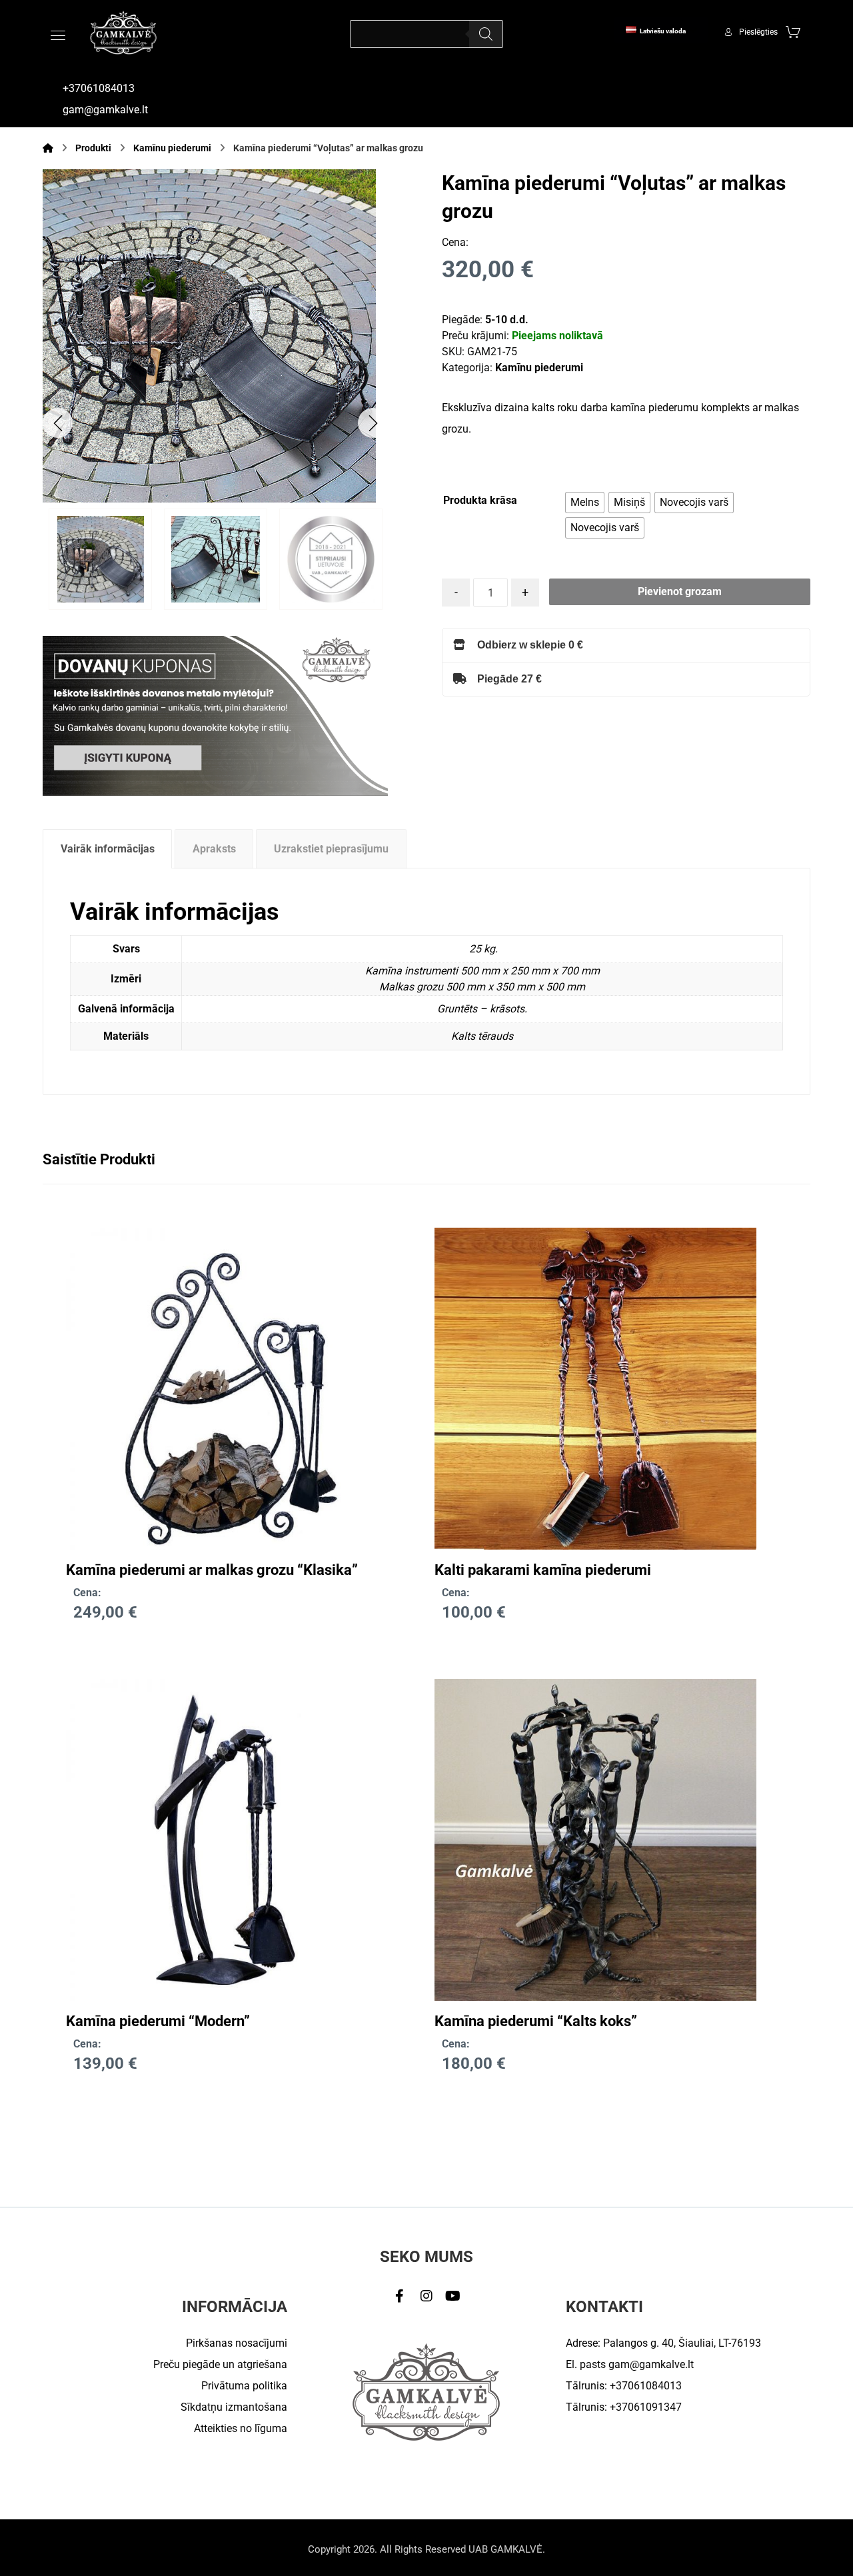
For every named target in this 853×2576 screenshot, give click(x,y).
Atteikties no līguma (241, 2428)
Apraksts (214, 849)
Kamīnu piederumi (539, 368)
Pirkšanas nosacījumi (237, 2343)
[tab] (107, 849)
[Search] (486, 34)
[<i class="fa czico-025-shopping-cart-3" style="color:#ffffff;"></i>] (793, 31)
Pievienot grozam (680, 592)
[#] (400, 2296)
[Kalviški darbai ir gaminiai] (123, 32)
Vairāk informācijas (108, 849)
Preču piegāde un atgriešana (220, 2364)
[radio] (585, 503)
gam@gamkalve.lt (651, 2364)
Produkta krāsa (480, 500)
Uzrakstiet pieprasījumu (331, 849)
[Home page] (48, 148)
